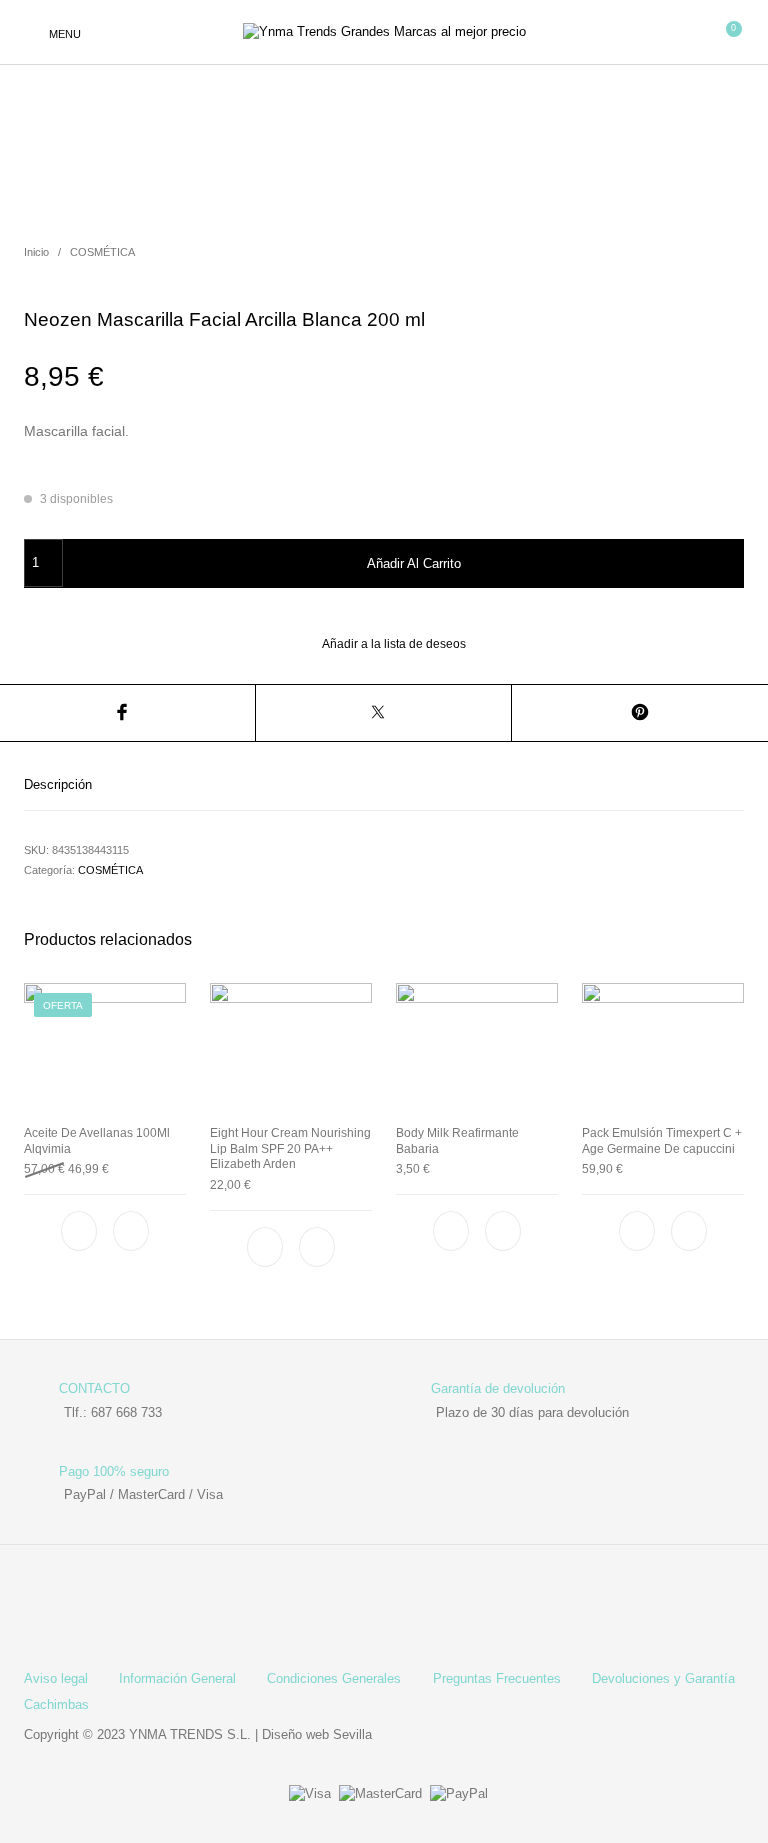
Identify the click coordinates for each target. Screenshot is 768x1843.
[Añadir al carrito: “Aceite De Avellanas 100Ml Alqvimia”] (131, 1231)
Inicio (36, 252)
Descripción (58, 784)
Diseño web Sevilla (317, 1734)
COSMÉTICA (102, 252)
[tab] (384, 784)
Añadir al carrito (414, 563)
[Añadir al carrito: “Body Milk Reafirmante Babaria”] (503, 1231)
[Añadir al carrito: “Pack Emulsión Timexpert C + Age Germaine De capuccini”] (689, 1231)
